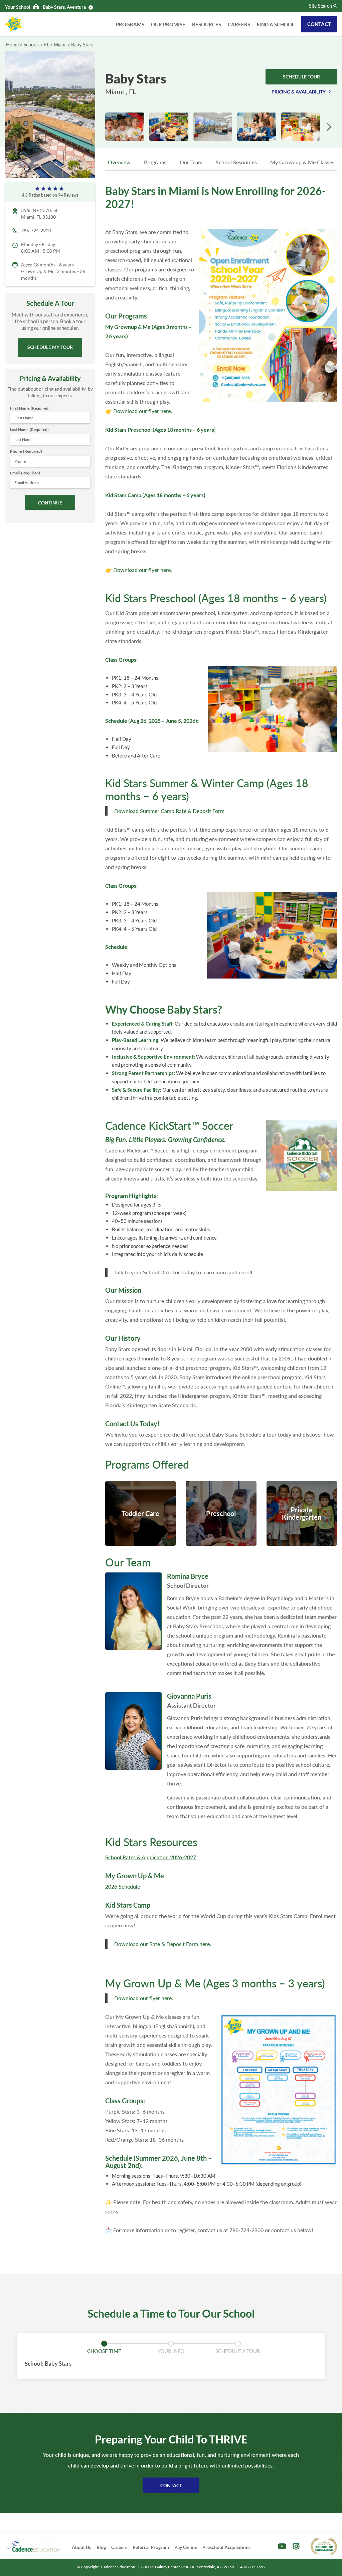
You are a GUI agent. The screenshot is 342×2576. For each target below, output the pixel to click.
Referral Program (151, 2547)
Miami (60, 45)
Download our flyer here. (143, 411)
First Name (30, 408)
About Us (81, 2547)
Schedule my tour (50, 347)
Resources (207, 24)
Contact (319, 24)
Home (12, 45)
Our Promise (168, 24)
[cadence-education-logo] (34, 2546)
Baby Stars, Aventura (64, 7)
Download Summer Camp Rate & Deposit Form (169, 811)
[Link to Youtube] (282, 2546)
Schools (31, 45)
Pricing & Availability (299, 92)
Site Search (320, 6)
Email (25, 473)
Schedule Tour (301, 77)
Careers (239, 24)
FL (47, 45)
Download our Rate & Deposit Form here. (163, 1944)
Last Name (29, 430)
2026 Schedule (123, 1886)
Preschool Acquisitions (226, 2547)
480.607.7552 (253, 2567)
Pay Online (186, 2547)
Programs (130, 24)
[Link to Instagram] (296, 2546)
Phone (26, 451)
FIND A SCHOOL (276, 24)
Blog (101, 2547)
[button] (329, 127)
